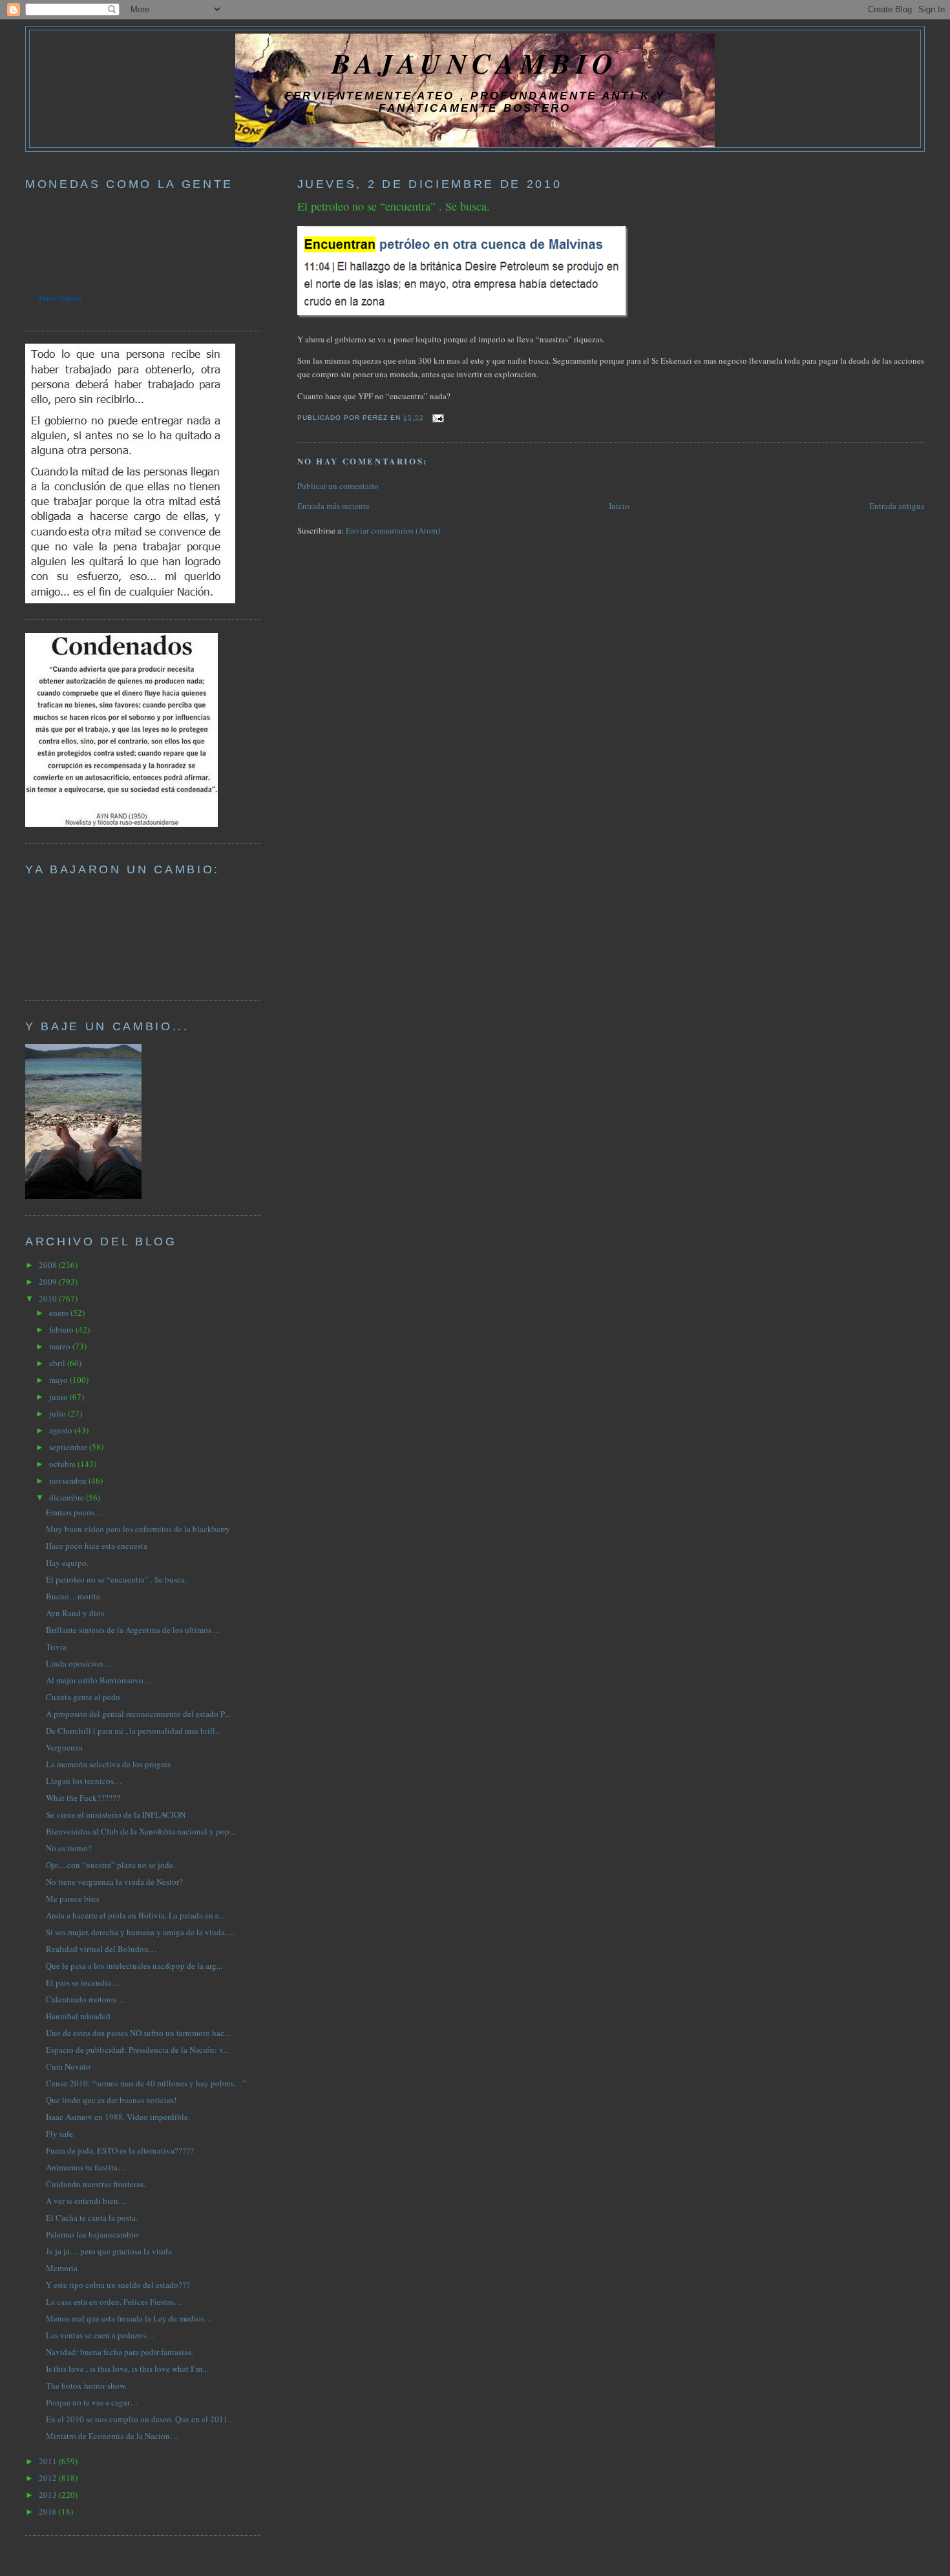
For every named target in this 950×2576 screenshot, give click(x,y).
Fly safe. (60, 2134)
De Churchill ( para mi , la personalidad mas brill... (133, 1730)
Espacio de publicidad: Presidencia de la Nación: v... (137, 2050)
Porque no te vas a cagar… (92, 2402)
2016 (49, 2511)
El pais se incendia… (83, 1982)
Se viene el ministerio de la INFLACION (116, 1814)
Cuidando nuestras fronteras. (96, 2184)
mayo (59, 1380)
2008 (49, 1265)
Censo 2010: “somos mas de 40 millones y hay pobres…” (146, 2083)
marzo (61, 1346)
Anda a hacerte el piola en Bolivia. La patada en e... (135, 1915)
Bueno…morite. (74, 1596)
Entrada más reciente (333, 506)
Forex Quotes (60, 298)
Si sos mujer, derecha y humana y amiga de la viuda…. (141, 1932)
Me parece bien (73, 1898)
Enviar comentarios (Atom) (393, 530)
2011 (49, 2461)
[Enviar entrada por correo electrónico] (437, 418)
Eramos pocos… (74, 1512)
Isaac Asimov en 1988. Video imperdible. (118, 2117)
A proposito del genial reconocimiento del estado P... (138, 1714)
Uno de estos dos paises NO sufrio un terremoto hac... (138, 2033)
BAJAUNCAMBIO (475, 63)
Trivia (56, 1646)
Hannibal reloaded (78, 2016)
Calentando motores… (85, 1999)
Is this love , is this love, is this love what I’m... (127, 2369)
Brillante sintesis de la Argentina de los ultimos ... (132, 1630)
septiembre (69, 1447)
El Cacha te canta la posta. (92, 2218)
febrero (62, 1329)
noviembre (69, 1480)
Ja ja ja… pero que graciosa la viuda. (110, 2251)
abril (58, 1363)
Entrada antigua (897, 506)
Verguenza (64, 1747)
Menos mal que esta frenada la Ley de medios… (129, 2318)
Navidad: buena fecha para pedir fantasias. (120, 2352)
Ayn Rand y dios (75, 1613)
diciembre (68, 1497)
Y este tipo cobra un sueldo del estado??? (118, 2285)
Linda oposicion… (79, 1663)
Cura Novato (68, 2066)
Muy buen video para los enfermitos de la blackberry (138, 1529)
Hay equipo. (67, 1563)
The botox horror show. (86, 2385)
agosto (62, 1430)
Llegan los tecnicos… (84, 1781)
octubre (63, 1464)
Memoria (62, 2268)
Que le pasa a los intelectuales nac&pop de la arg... (134, 1966)
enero (60, 1313)
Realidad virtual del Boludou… (101, 1949)
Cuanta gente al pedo (83, 1697)
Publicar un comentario (338, 486)
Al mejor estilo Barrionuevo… (99, 1680)
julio (58, 1413)
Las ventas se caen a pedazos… (100, 2335)
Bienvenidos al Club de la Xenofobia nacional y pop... (141, 1831)
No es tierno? (69, 1848)
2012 (49, 2478)
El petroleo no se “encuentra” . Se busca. (394, 206)
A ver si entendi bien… (86, 2201)
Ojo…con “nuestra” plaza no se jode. (111, 1865)
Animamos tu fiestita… (86, 2167)
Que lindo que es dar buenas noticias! (111, 2100)
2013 (49, 2495)
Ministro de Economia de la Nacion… (112, 2436)
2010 (49, 1298)
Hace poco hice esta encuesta (97, 1546)
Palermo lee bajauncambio (92, 2234)
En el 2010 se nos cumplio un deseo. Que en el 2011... (140, 2419)
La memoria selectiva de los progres (108, 1764)
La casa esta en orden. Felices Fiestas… (114, 2301)
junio (59, 1397)
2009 (49, 1282)
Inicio (619, 506)
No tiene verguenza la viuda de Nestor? (114, 1882)
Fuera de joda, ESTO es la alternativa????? (120, 2150)
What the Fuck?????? (83, 1798)
